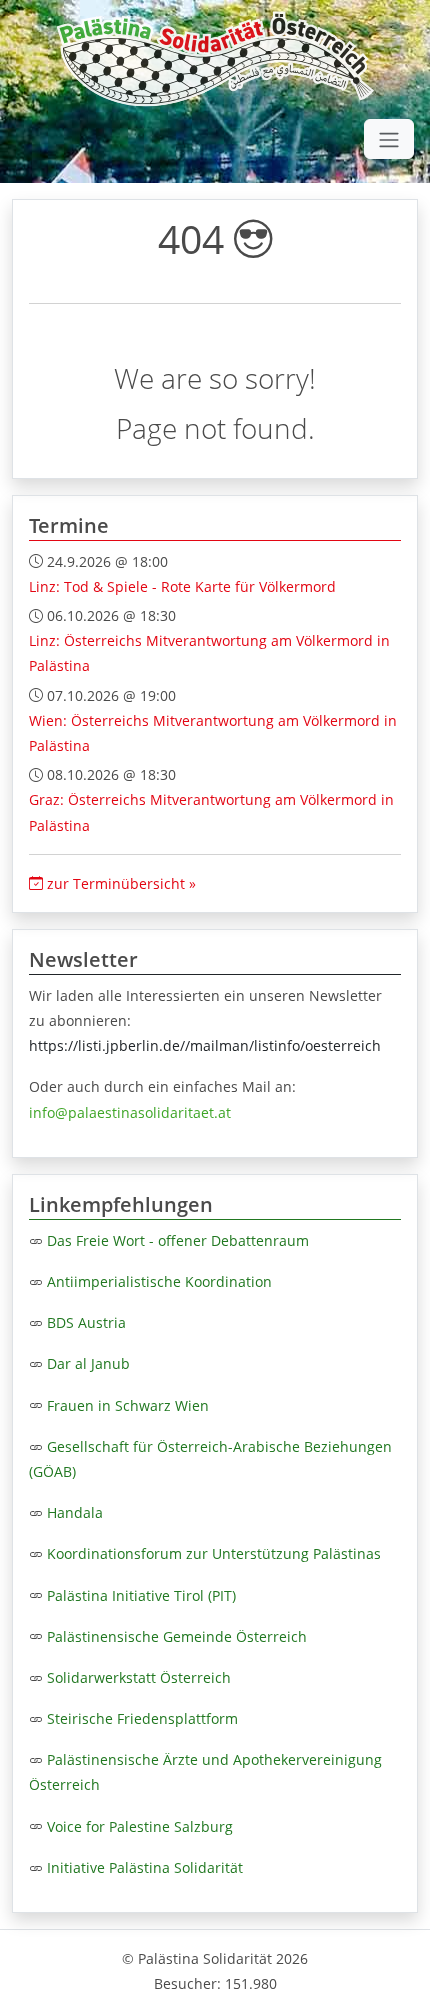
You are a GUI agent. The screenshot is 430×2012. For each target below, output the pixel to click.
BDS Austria (86, 1322)
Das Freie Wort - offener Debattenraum (178, 1240)
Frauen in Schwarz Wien (128, 1405)
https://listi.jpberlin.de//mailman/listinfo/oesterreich (205, 1045)
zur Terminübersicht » (119, 883)
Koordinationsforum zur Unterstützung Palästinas (214, 1553)
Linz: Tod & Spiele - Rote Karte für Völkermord (182, 586)
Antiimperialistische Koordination (159, 1281)
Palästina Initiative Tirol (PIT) (141, 1595)
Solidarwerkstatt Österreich (139, 1677)
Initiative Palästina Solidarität (145, 1867)
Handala (75, 1512)
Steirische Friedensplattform (142, 1718)
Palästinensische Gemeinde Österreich (177, 1636)
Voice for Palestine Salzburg (140, 1826)
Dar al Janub (88, 1363)
